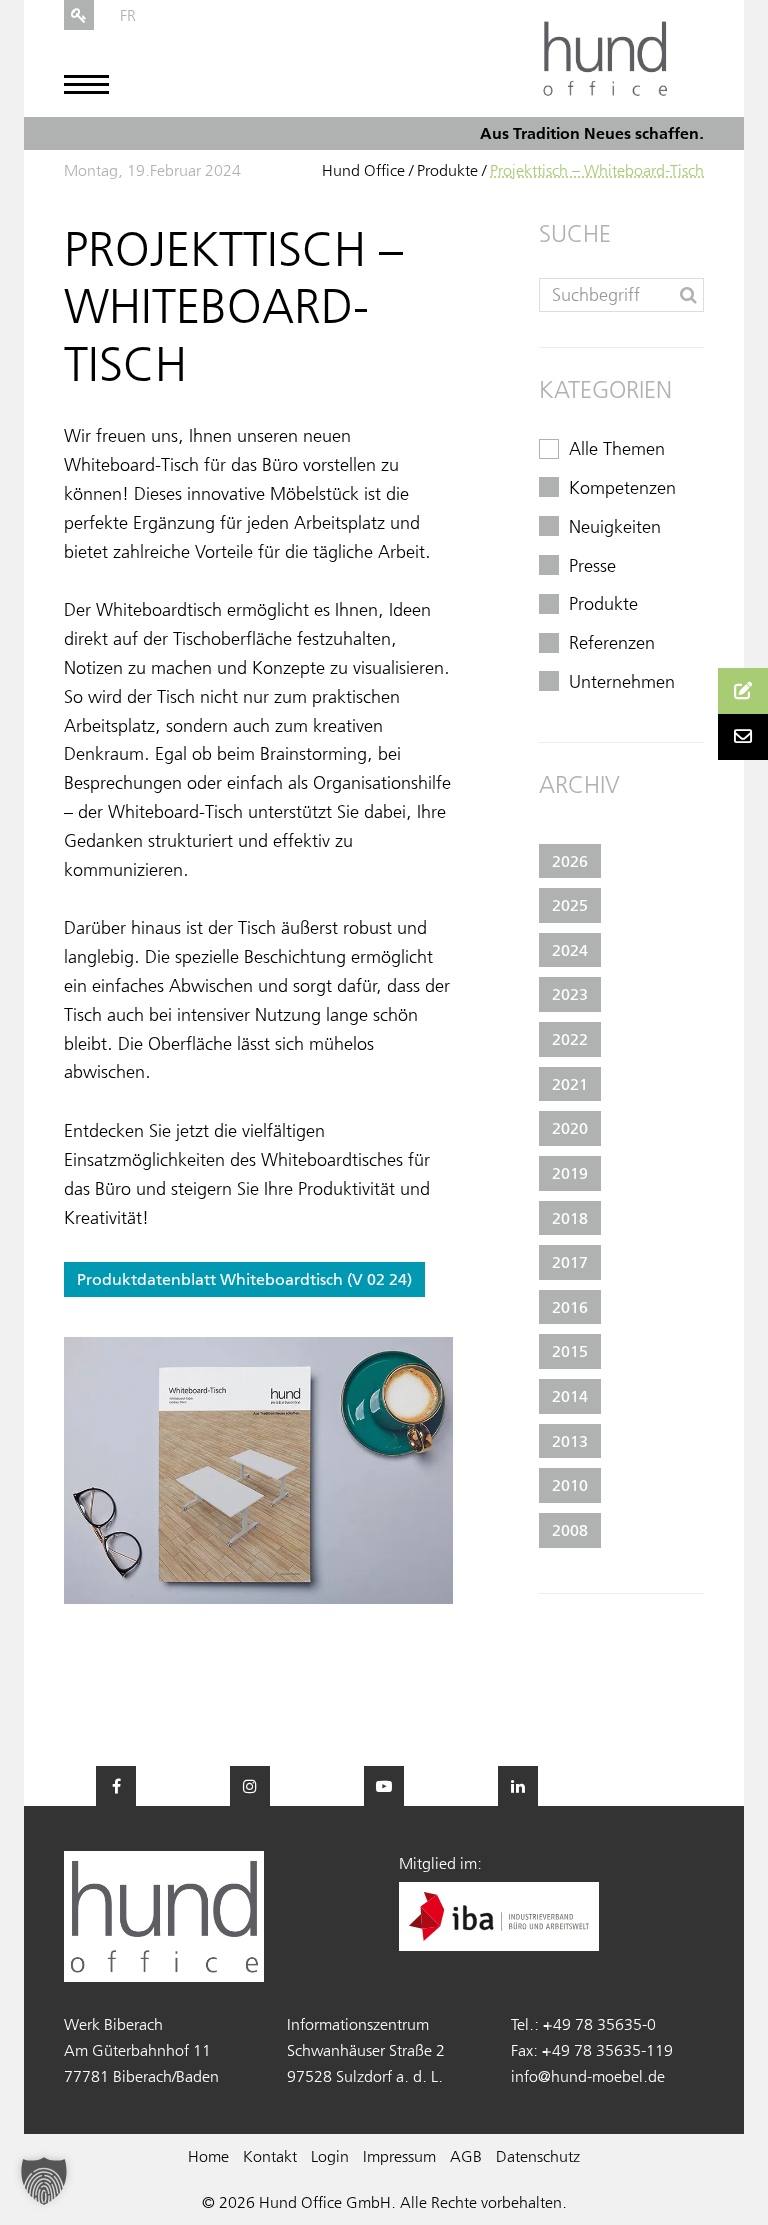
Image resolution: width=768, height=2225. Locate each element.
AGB (466, 2156)
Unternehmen (622, 682)
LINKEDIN (518, 1786)
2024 (570, 950)
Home (208, 2156)
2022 (570, 1039)
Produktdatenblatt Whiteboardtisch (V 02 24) (244, 1279)
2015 (570, 1351)
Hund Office (363, 170)
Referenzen (612, 643)
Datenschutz (538, 2156)
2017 (570, 1262)
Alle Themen (617, 449)
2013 (570, 1441)
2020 (570, 1128)
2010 (570, 1485)
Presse (592, 566)
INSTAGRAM (250, 1786)
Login (330, 2156)
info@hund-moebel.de (588, 2076)
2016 (570, 1307)
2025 (570, 905)
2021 (570, 1084)
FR (128, 15)
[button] (44, 2181)
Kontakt (270, 2156)
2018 (570, 1218)
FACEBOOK (116, 1786)
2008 (570, 1530)
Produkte (447, 170)
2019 (570, 1173)
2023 (570, 994)
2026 (570, 861)
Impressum (399, 2156)
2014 (570, 1396)
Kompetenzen (622, 488)
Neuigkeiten (615, 527)
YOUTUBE (384, 1786)
